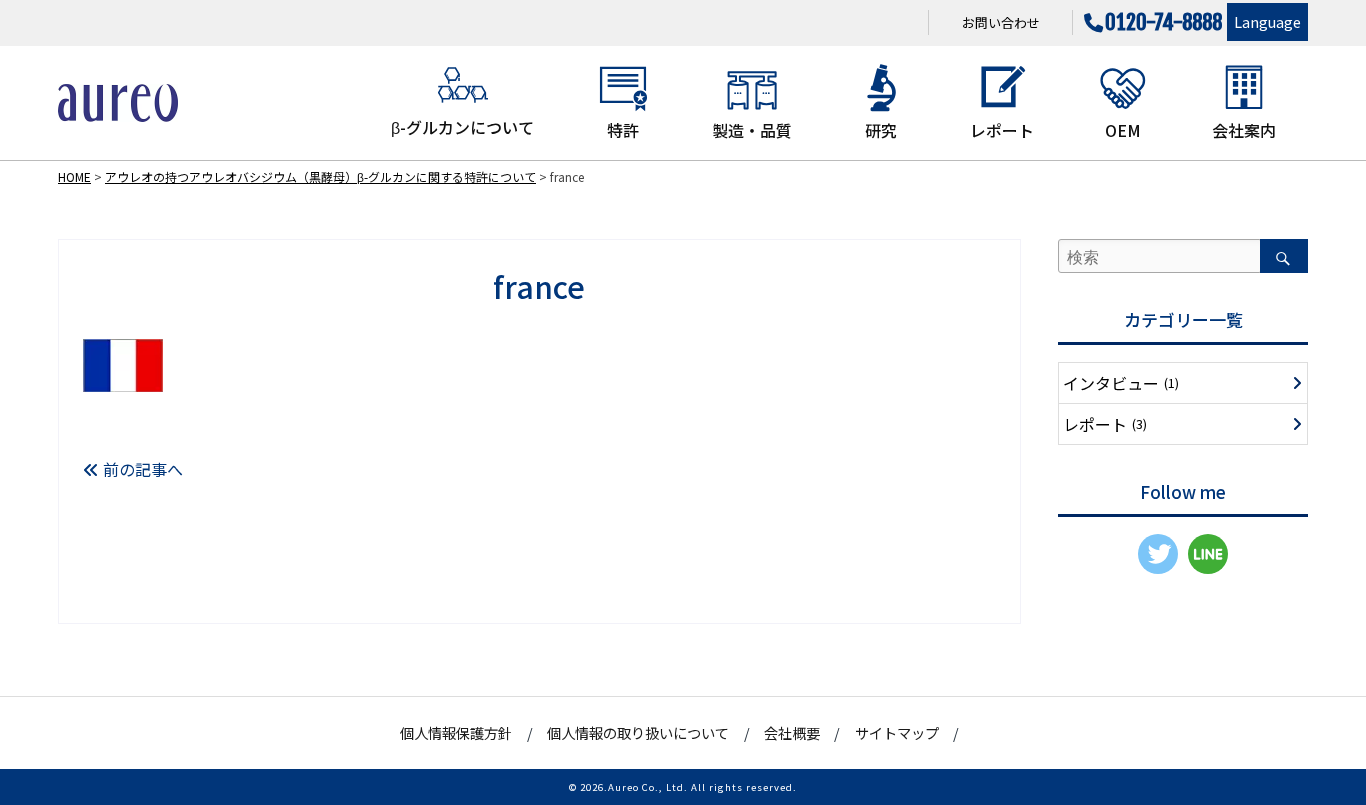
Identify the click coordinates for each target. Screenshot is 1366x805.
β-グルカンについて (462, 127)
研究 (881, 130)
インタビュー (1121, 383)
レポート (1002, 130)
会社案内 (1244, 130)
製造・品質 (752, 130)
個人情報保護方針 (456, 732)
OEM (1123, 130)
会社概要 (792, 732)
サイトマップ (897, 732)
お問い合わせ (1001, 22)
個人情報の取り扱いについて (638, 732)
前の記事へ (141, 469)
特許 (623, 130)
